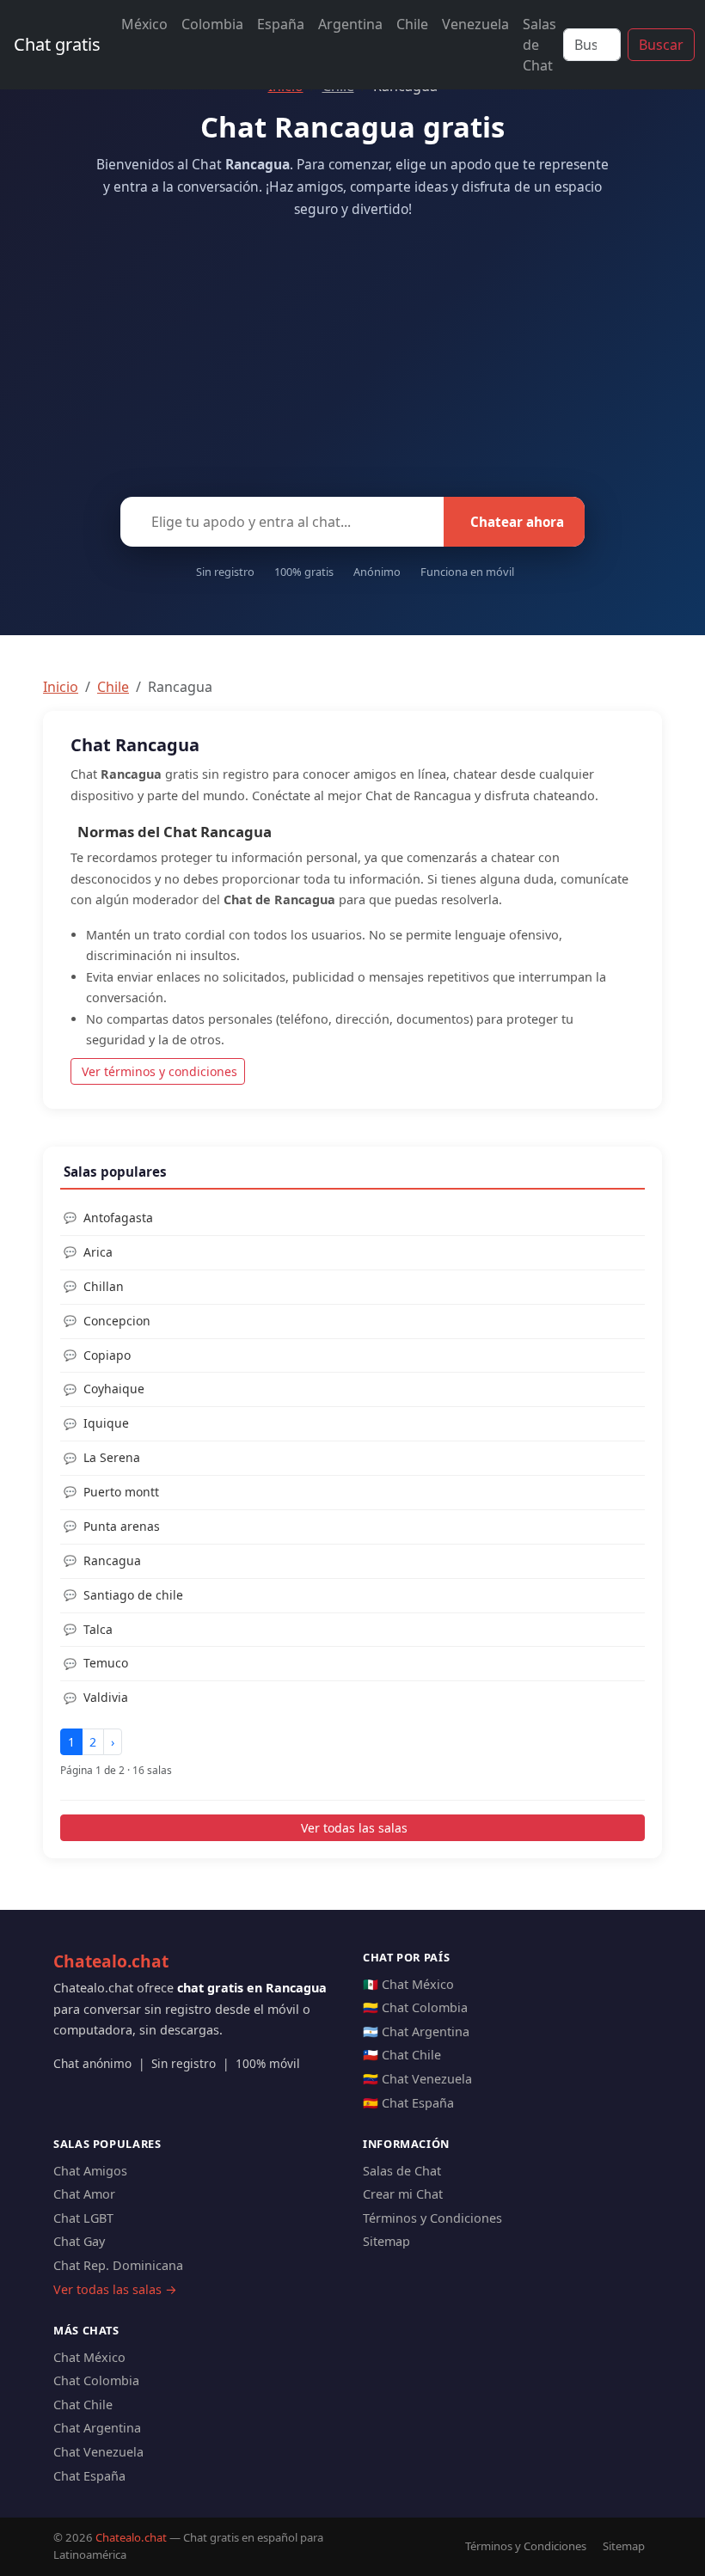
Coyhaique (114, 1389)
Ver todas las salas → (115, 2289)
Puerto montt (121, 1492)
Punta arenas (122, 1526)
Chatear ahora (517, 522)
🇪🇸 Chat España (408, 2103)
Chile (412, 24)
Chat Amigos (90, 2171)
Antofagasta (118, 1218)
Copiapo (107, 1355)
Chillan (104, 1286)
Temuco (106, 1663)
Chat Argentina (97, 2428)
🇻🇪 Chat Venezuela (417, 2079)
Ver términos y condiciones (159, 1071)
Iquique (106, 1423)
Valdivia (106, 1697)
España (281, 24)
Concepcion (117, 1321)
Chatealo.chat (111, 1961)
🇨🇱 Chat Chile (402, 2055)
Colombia (212, 24)
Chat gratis (57, 44)
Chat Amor (84, 2194)
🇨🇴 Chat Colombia (415, 2007)
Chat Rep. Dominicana (118, 2265)
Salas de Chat (539, 45)
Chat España (89, 2476)
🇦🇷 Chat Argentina (416, 2031)
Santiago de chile (133, 1595)
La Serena (112, 1457)
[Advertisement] (352, 352)
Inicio (61, 687)
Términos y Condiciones (432, 2218)
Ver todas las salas (354, 1828)
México (144, 24)
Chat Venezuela (98, 2452)
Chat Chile (83, 2405)
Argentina (350, 24)
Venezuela (475, 24)
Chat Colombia (96, 2380)
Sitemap (386, 2241)
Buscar (661, 45)
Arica (98, 1252)
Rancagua (112, 1560)
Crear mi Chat (403, 2194)
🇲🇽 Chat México (408, 1984)
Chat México (89, 2357)
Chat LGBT (83, 2218)
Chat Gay (79, 2241)
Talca (98, 1629)
